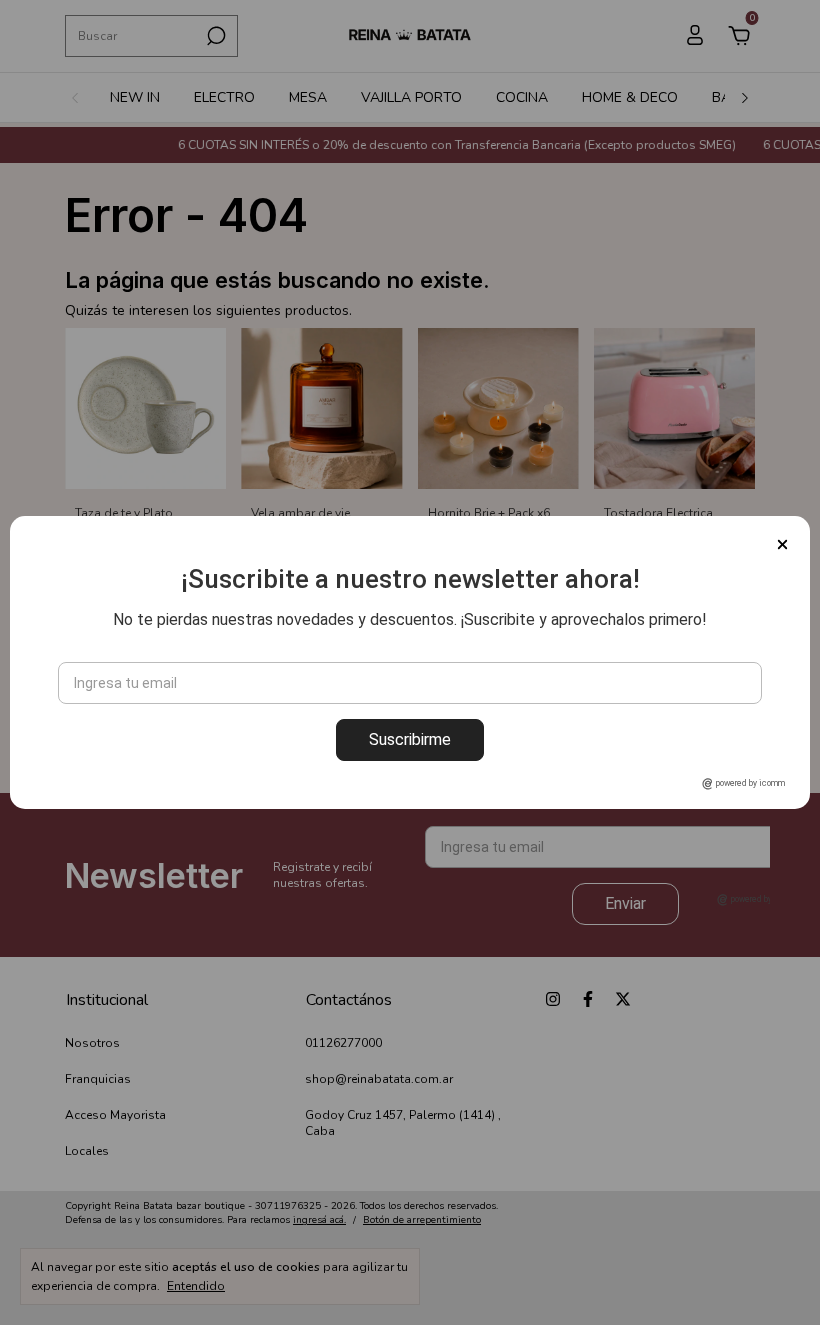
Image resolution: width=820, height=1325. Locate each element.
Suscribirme (410, 739)
